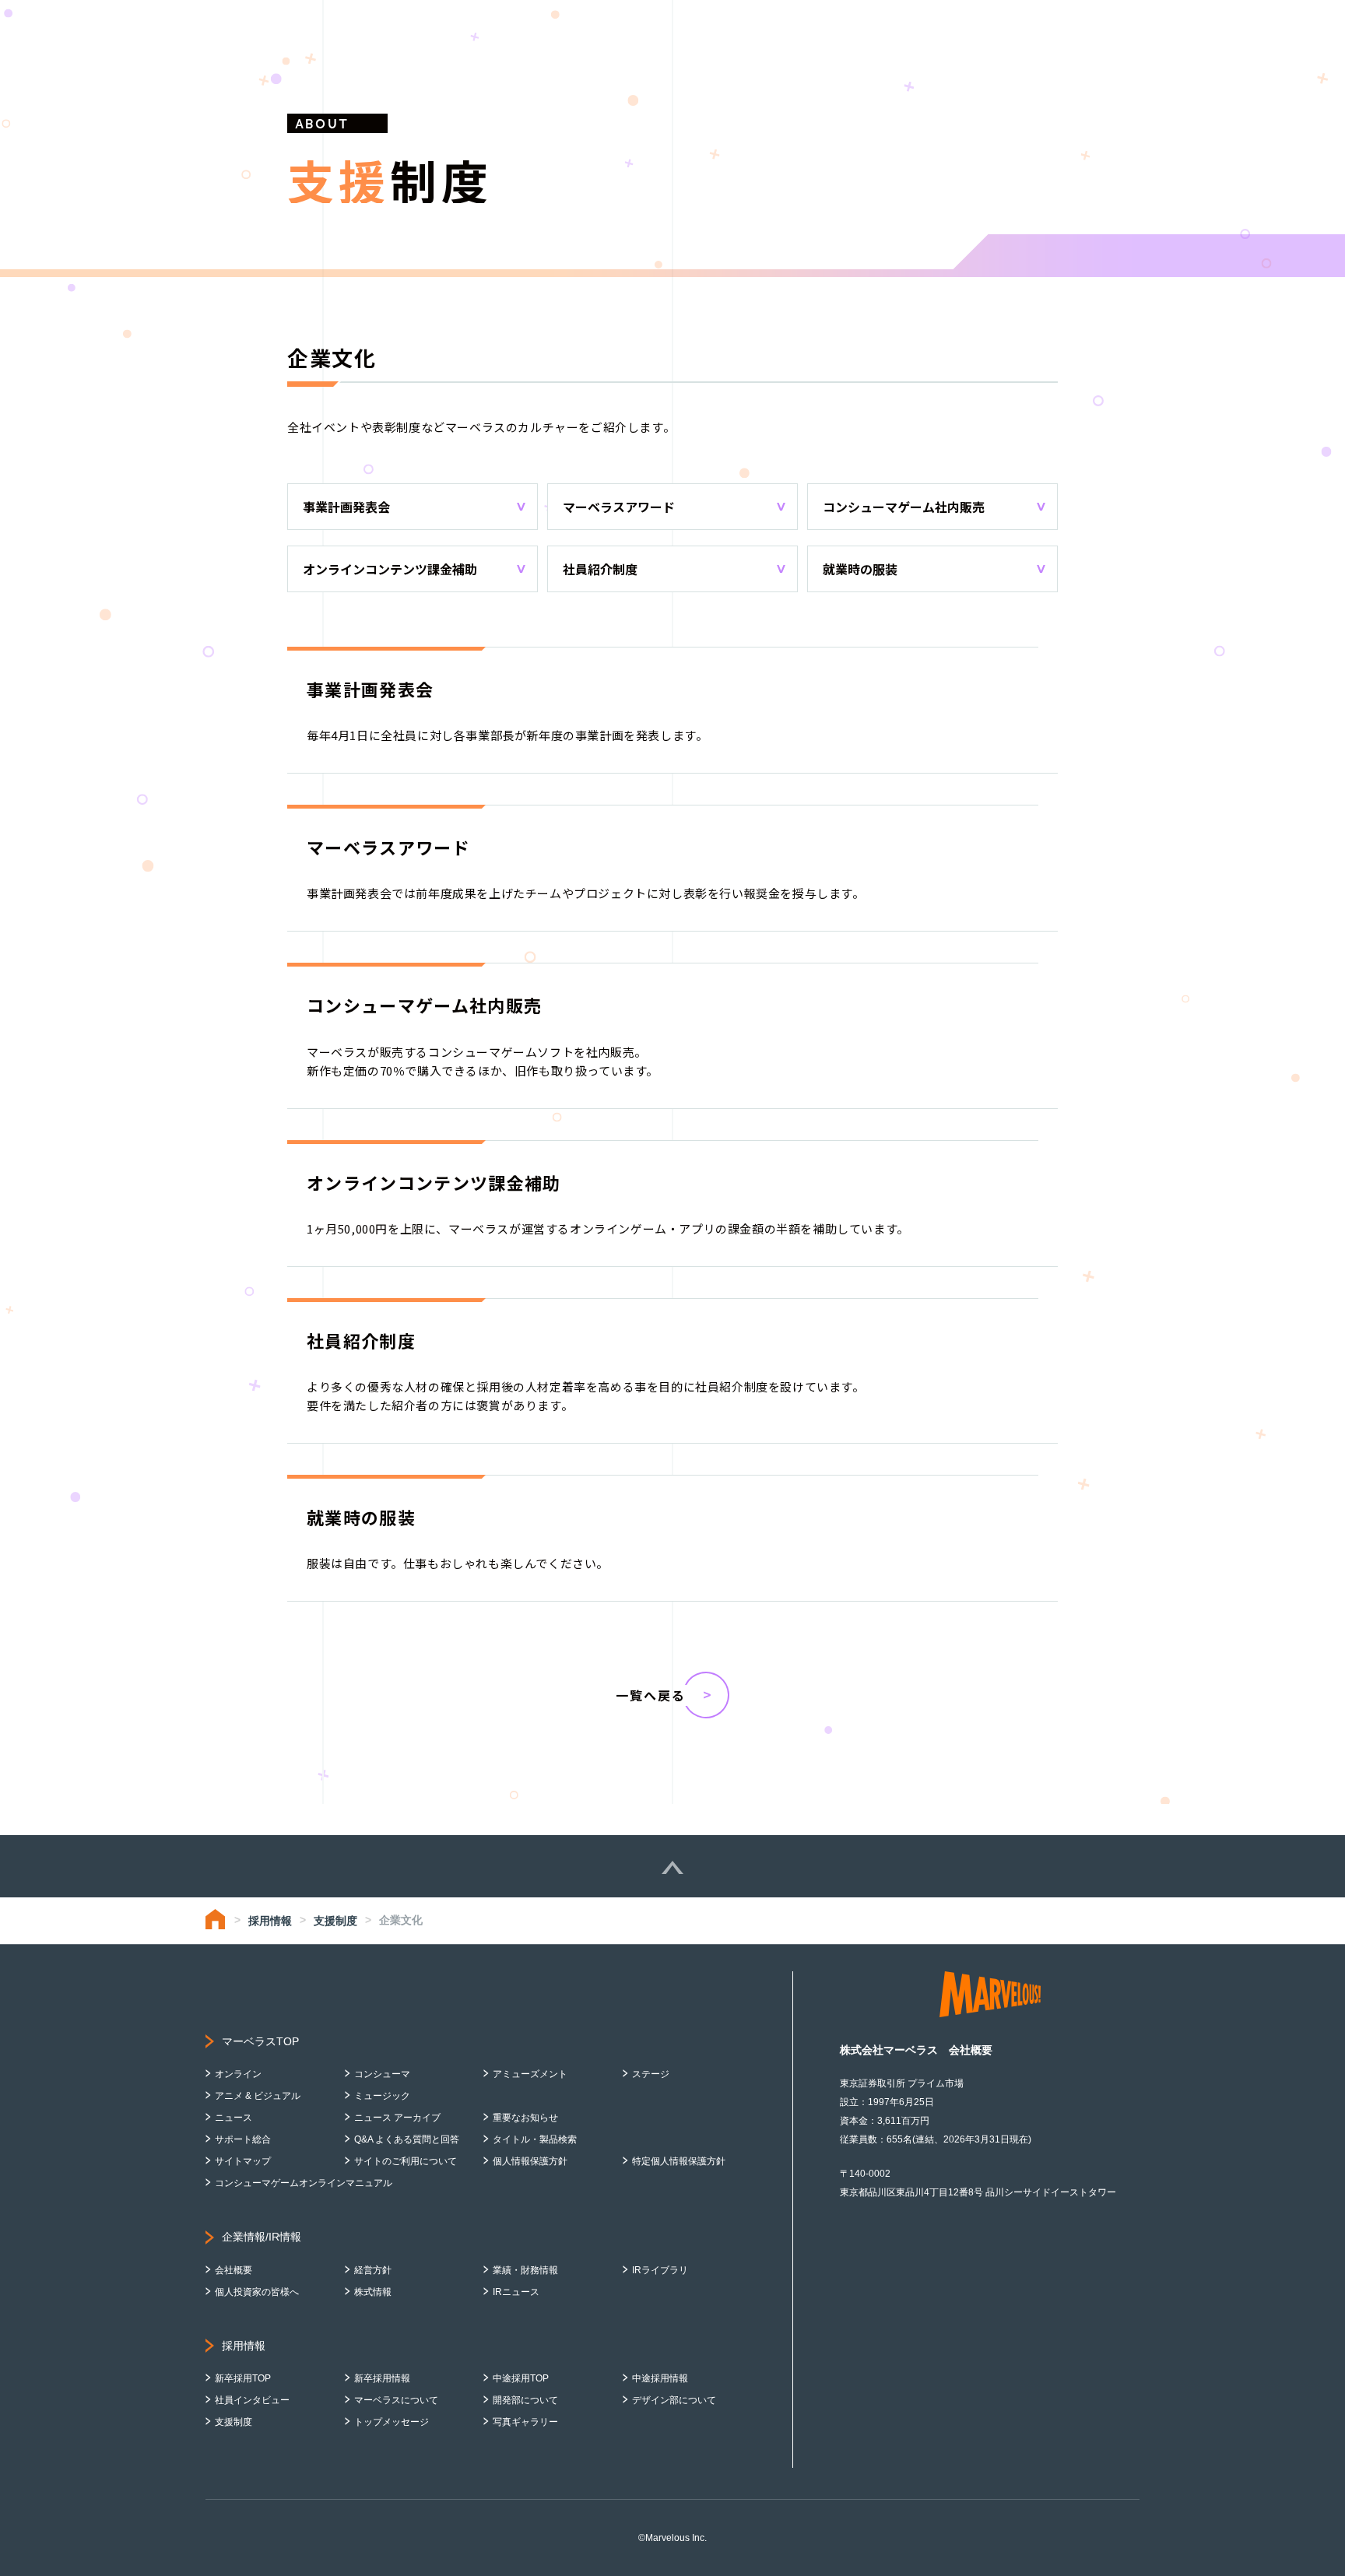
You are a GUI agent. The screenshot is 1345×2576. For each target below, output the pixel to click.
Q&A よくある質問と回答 (407, 2139)
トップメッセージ (392, 2422)
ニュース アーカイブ (397, 2118)
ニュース (234, 2118)
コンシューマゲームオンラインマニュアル (304, 2183)
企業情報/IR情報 (262, 2237)
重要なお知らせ (525, 2118)
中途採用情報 (660, 2378)
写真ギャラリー (525, 2422)
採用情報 (270, 1921)
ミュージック (382, 2096)
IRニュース (516, 2292)
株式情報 (373, 2292)
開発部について (525, 2400)
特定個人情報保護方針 (679, 2161)
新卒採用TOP (243, 2378)
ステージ (651, 2074)
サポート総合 (243, 2139)
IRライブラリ (660, 2270)
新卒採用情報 (382, 2378)
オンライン (238, 2074)
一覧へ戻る (651, 1695)
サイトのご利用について (406, 2161)
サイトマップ (243, 2161)
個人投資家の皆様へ (257, 2292)
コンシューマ (382, 2074)
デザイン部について (674, 2400)
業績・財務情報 (525, 2270)
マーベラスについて (396, 2400)
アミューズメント (530, 2074)
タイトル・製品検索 (535, 2139)
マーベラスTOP (260, 2041)
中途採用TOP (521, 2378)
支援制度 (335, 1921)
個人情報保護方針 (530, 2161)
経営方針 (373, 2270)
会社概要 (234, 2270)
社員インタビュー (252, 2400)
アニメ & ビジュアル (258, 2096)
